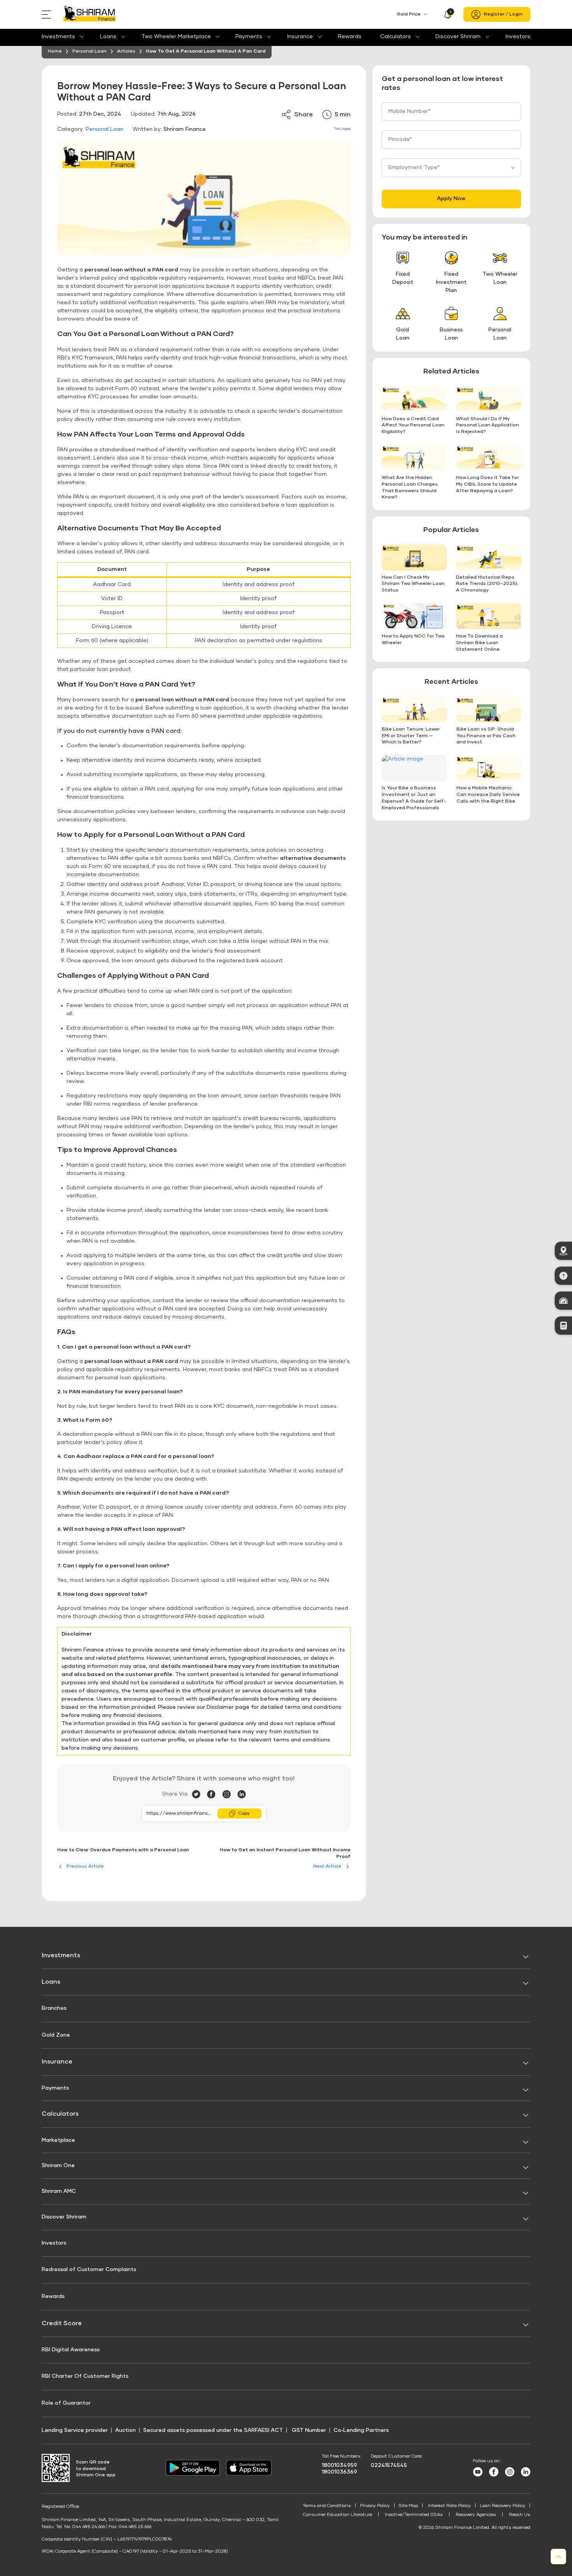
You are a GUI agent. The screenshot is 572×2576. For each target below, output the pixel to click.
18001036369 (340, 2472)
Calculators (396, 37)
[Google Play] (193, 2474)
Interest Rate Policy (449, 2506)
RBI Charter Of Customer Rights (85, 2376)
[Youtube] (478, 2475)
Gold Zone (56, 2035)
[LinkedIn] (242, 1794)
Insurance (300, 37)
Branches (54, 2008)
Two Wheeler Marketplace (176, 37)
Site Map (408, 2506)
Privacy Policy (375, 2506)
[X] (199, 1794)
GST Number (309, 2430)
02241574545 (389, 2465)
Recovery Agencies (476, 2515)
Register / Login (503, 14)
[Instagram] (230, 1794)
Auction (125, 2430)
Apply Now (451, 199)
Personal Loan (104, 129)
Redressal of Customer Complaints (89, 2270)
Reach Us (520, 2515)
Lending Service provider (75, 2430)
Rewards (350, 37)
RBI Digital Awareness (71, 2350)
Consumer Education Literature (337, 2515)
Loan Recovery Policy (503, 2506)
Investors (518, 37)
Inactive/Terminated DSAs (414, 2515)
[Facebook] (215, 1794)
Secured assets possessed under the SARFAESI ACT (213, 2430)
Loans (108, 37)
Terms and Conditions (327, 2506)
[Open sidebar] (48, 14)
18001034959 (340, 2465)
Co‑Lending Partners (361, 2430)
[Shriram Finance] (89, 15)
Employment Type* (414, 167)
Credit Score (62, 2323)
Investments (58, 37)
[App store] (249, 2474)
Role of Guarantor (66, 2403)
